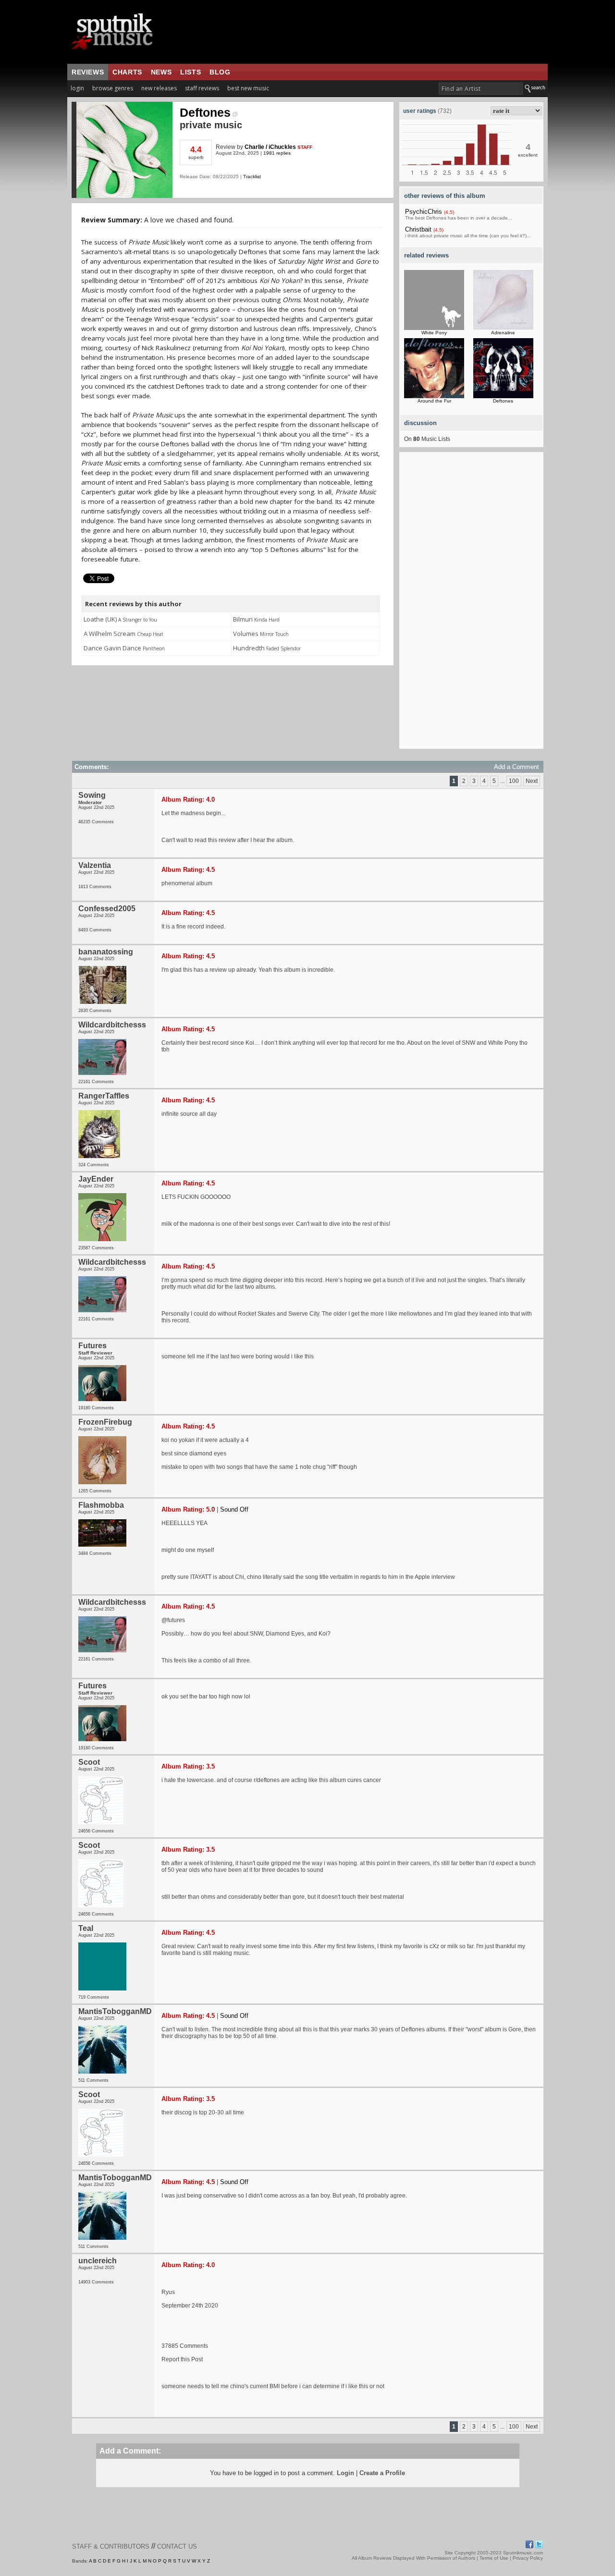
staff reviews (202, 88)
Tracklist (252, 177)
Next (532, 781)
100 (514, 781)
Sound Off (234, 1509)
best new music (248, 88)
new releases (159, 88)
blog (220, 72)
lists (191, 72)
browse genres (113, 88)
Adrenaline (503, 333)
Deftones (205, 112)
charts (127, 72)
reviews (88, 72)
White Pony (434, 333)
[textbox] (481, 89)
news (161, 72)
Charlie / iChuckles (270, 147)
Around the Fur (434, 401)
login (77, 88)
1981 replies (277, 153)
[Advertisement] (471, 605)
